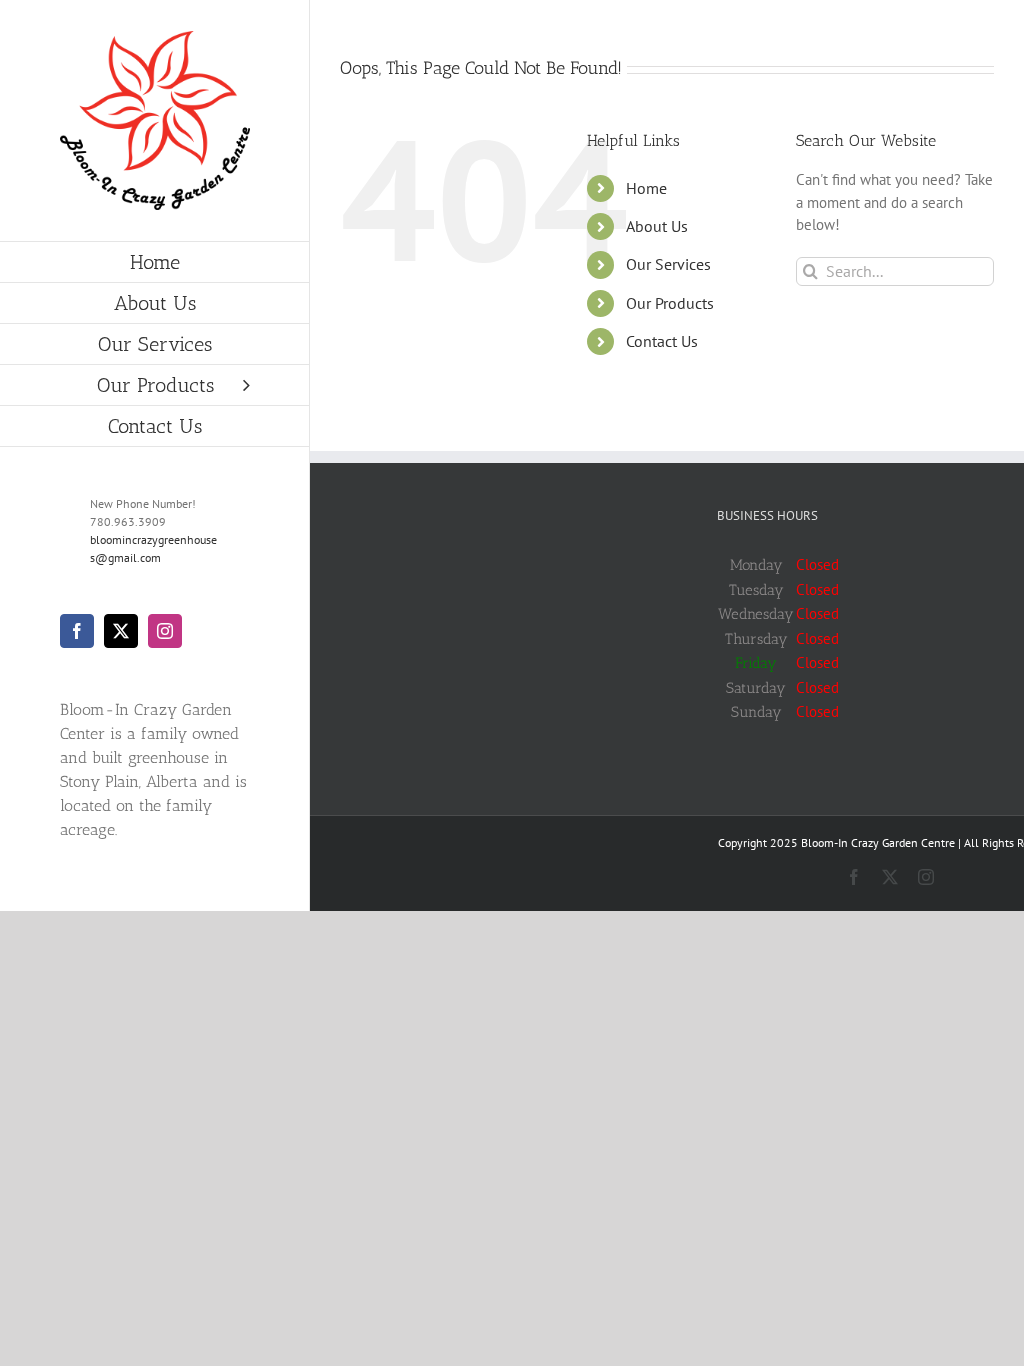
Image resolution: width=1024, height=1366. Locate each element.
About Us (657, 226)
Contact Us (662, 341)
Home (646, 188)
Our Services (668, 264)
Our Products (670, 303)
